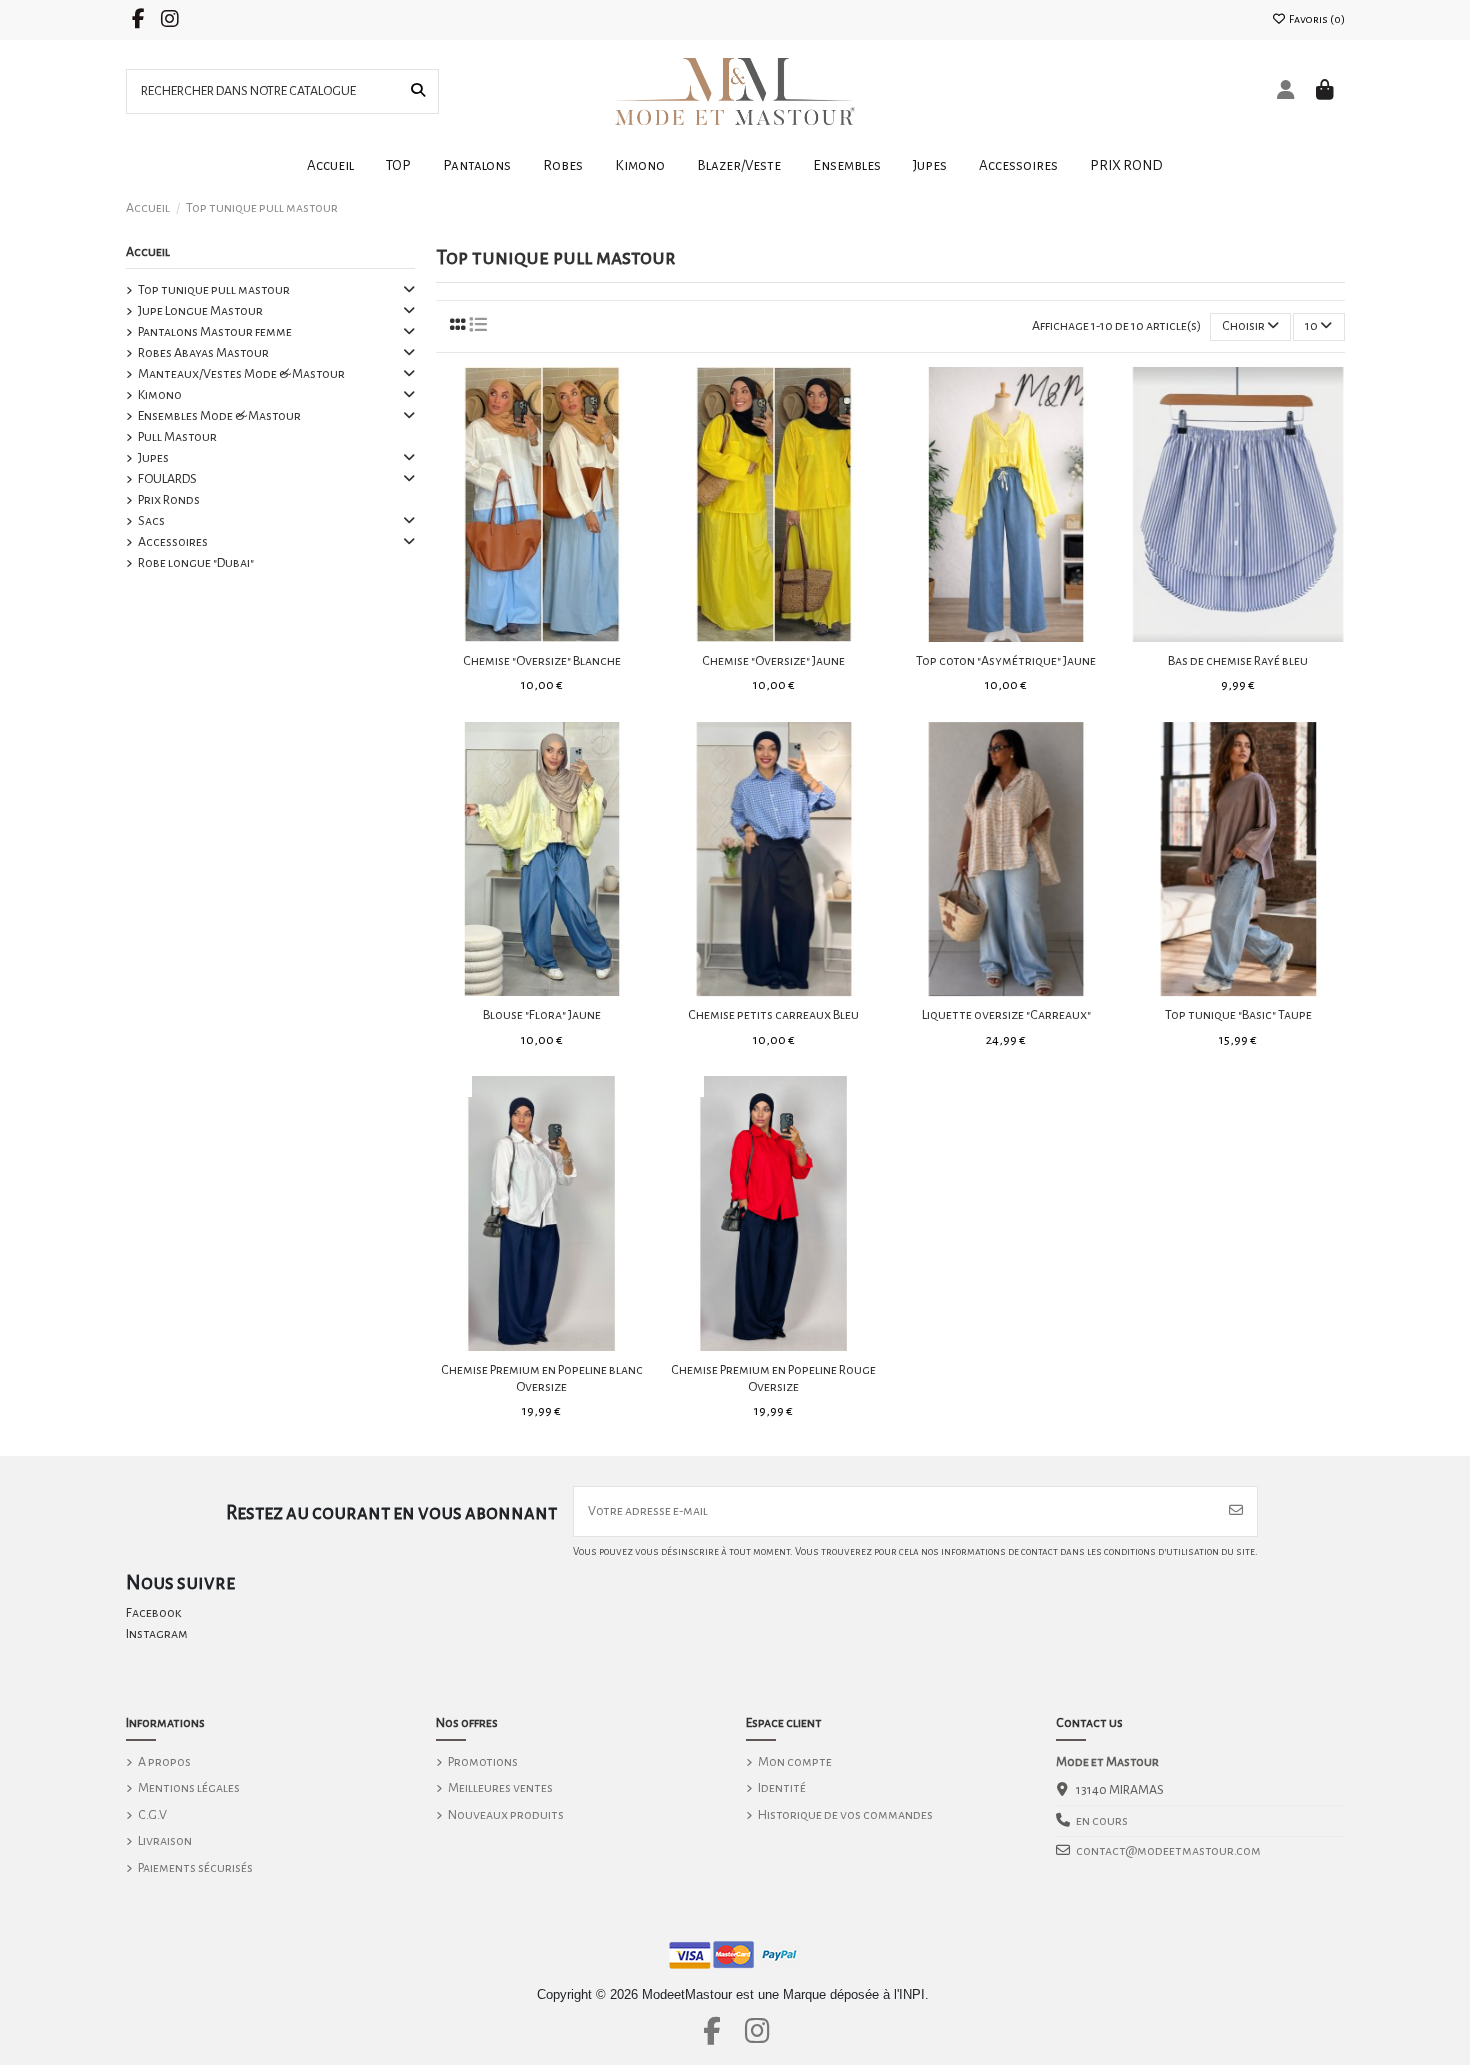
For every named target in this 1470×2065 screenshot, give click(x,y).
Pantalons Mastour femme (215, 332)
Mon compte (795, 1762)
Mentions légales (189, 1788)
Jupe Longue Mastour (200, 311)
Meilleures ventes (500, 1788)
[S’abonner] (1236, 1511)
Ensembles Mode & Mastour (219, 416)
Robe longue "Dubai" (196, 563)
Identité (782, 1788)
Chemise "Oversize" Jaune (773, 661)
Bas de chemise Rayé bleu (1238, 661)
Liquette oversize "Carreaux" (1006, 1015)
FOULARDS (167, 479)
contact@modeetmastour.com (1168, 1851)
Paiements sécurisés (195, 1868)
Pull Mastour (177, 437)
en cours (1102, 1821)
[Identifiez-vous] (1286, 92)
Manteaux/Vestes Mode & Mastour (241, 374)
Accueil (148, 252)
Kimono (160, 395)
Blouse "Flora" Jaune (542, 1015)
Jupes (153, 458)
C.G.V (152, 1815)
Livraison (165, 1841)
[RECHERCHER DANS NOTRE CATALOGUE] (418, 91)
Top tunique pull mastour (214, 290)
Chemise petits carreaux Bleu (773, 1015)
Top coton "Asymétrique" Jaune (1006, 661)
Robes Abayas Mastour (203, 353)
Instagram (157, 1634)
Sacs (151, 521)
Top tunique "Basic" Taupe (1238, 1015)
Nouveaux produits (506, 1815)
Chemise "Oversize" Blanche (542, 661)
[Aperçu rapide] (570, 635)
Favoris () (1316, 19)
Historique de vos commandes (845, 1815)
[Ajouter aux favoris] (512, 635)
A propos (164, 1762)
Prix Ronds (169, 500)
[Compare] (541, 635)
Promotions (483, 1762)
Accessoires (173, 542)
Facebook (154, 1613)
